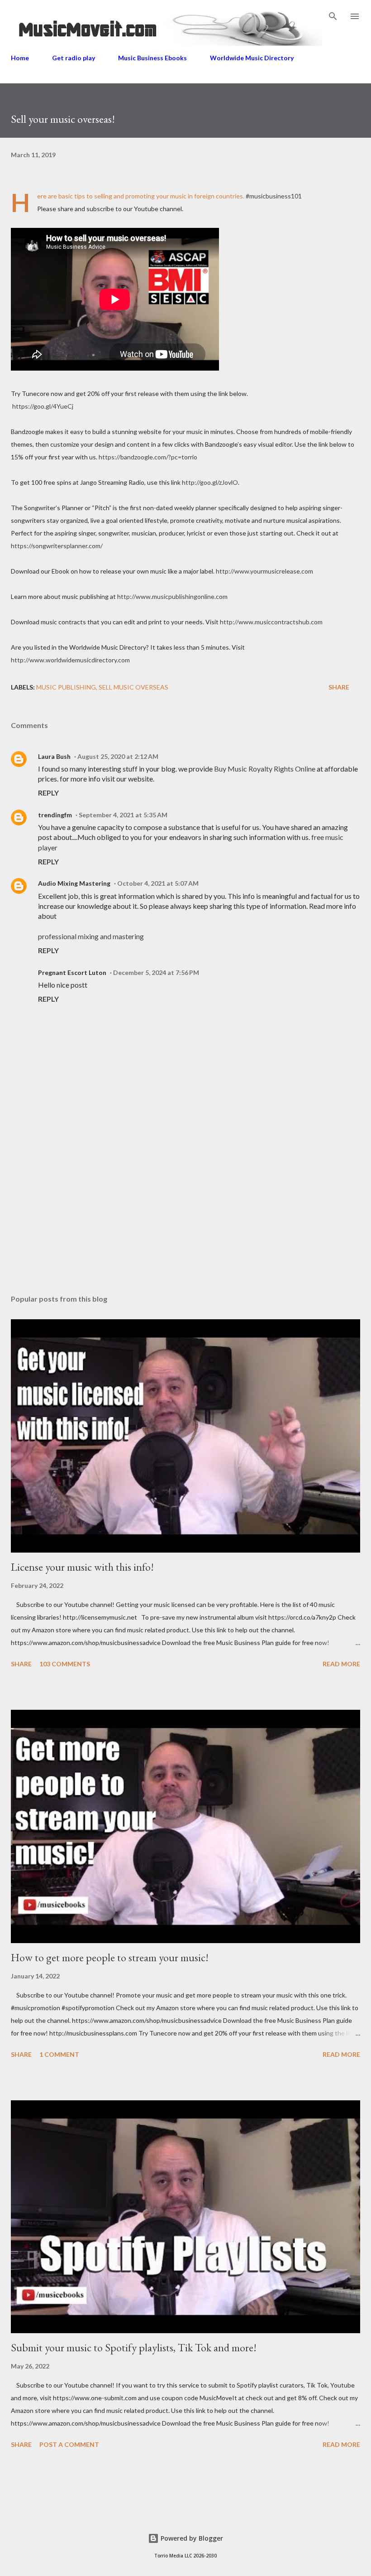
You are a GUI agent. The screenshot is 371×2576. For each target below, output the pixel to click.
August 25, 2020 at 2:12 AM (118, 756)
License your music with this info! (82, 1567)
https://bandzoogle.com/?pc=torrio (148, 457)
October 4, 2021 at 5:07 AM (158, 883)
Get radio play (74, 58)
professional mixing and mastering (91, 936)
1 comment (59, 2054)
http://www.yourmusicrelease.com (264, 571)
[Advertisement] (185, 1202)
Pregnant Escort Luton (72, 972)
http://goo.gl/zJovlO (210, 482)
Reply (48, 793)
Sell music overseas (133, 687)
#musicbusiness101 (274, 196)
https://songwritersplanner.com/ (57, 546)
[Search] (333, 16)
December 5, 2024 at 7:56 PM (156, 972)
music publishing (66, 687)
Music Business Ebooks (152, 58)
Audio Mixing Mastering (74, 883)
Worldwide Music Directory (252, 58)
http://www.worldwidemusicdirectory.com (70, 660)
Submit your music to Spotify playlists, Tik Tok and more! (134, 2347)
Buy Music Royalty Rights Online (265, 769)
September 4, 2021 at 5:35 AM (123, 815)
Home (20, 58)
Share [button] (339, 687)
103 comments (65, 1664)
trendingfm (55, 815)
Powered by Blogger (191, 2538)
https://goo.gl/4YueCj (43, 406)
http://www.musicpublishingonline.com (172, 596)
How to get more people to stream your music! (110, 1957)
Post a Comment (69, 2444)
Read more (341, 1664)
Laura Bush (54, 756)
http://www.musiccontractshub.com (271, 622)
